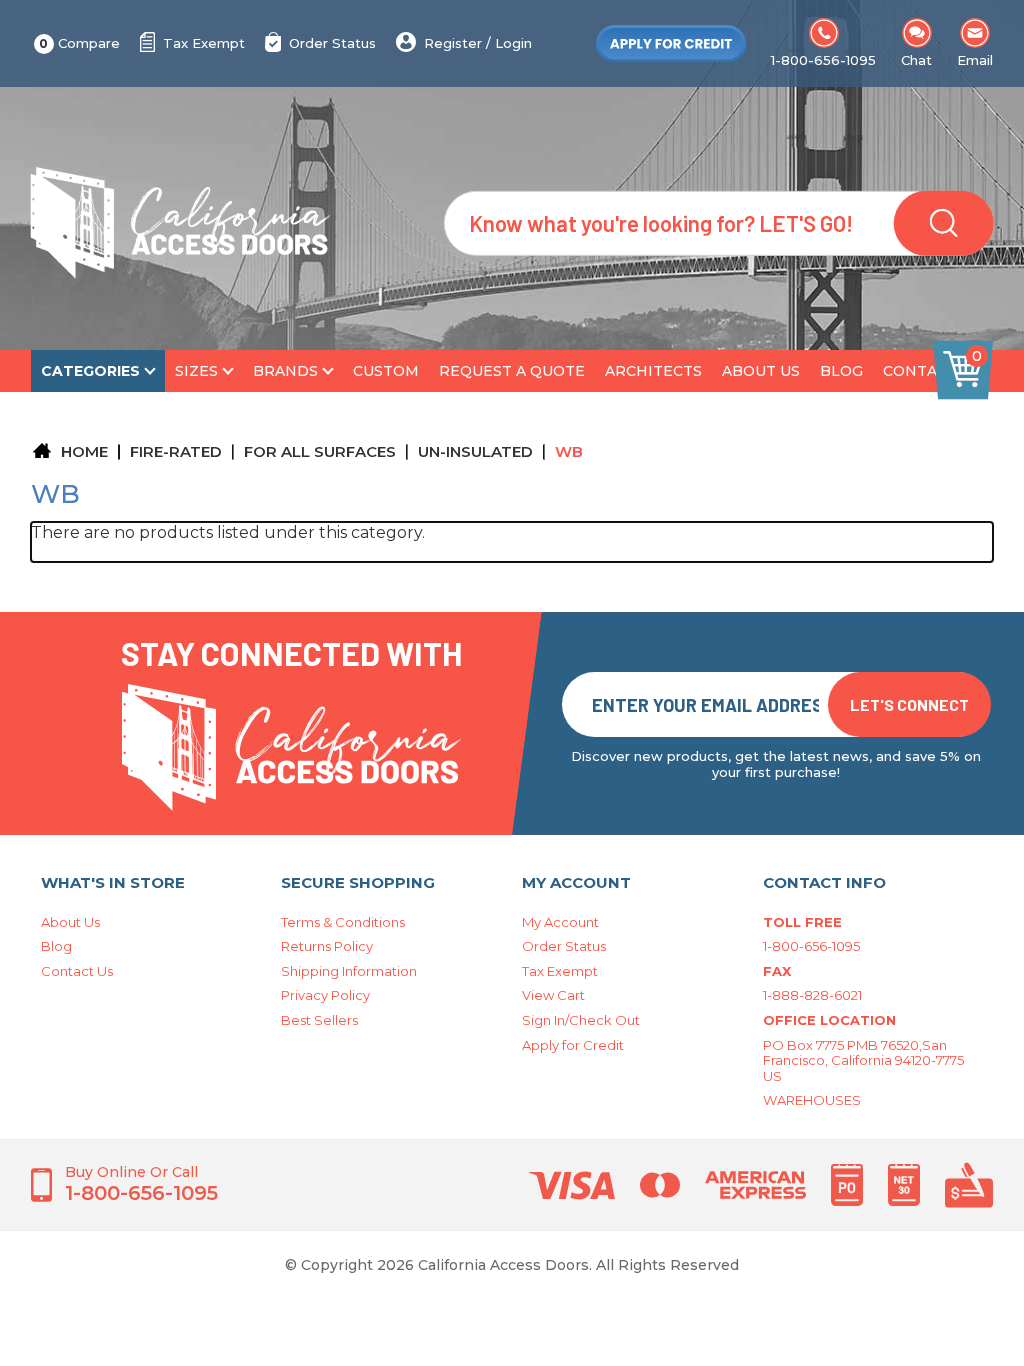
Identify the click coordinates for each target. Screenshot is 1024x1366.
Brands (285, 371)
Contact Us (77, 971)
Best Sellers (319, 1020)
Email (975, 60)
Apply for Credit (573, 1045)
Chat (916, 60)
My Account (560, 922)
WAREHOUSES (812, 1100)
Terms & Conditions (343, 922)
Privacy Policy (325, 995)
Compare (79, 43)
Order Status (332, 43)
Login (513, 43)
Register (453, 43)
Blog (841, 371)
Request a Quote (512, 371)
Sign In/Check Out (581, 1020)
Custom (386, 371)
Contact (920, 371)
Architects (653, 371)
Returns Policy (327, 946)
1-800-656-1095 (823, 60)
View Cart (553, 995)
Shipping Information (349, 971)
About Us (761, 371)
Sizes (196, 371)
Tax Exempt (204, 43)
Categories (90, 371)
